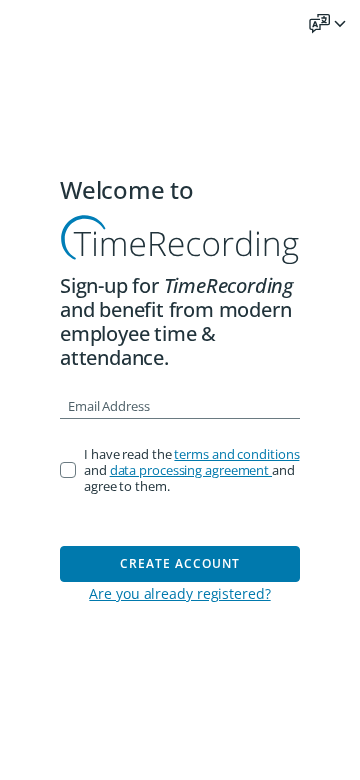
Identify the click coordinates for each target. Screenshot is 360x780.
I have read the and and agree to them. (191, 470)
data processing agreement (191, 470)
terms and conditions (236, 454)
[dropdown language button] (328, 24)
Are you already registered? (179, 593)
